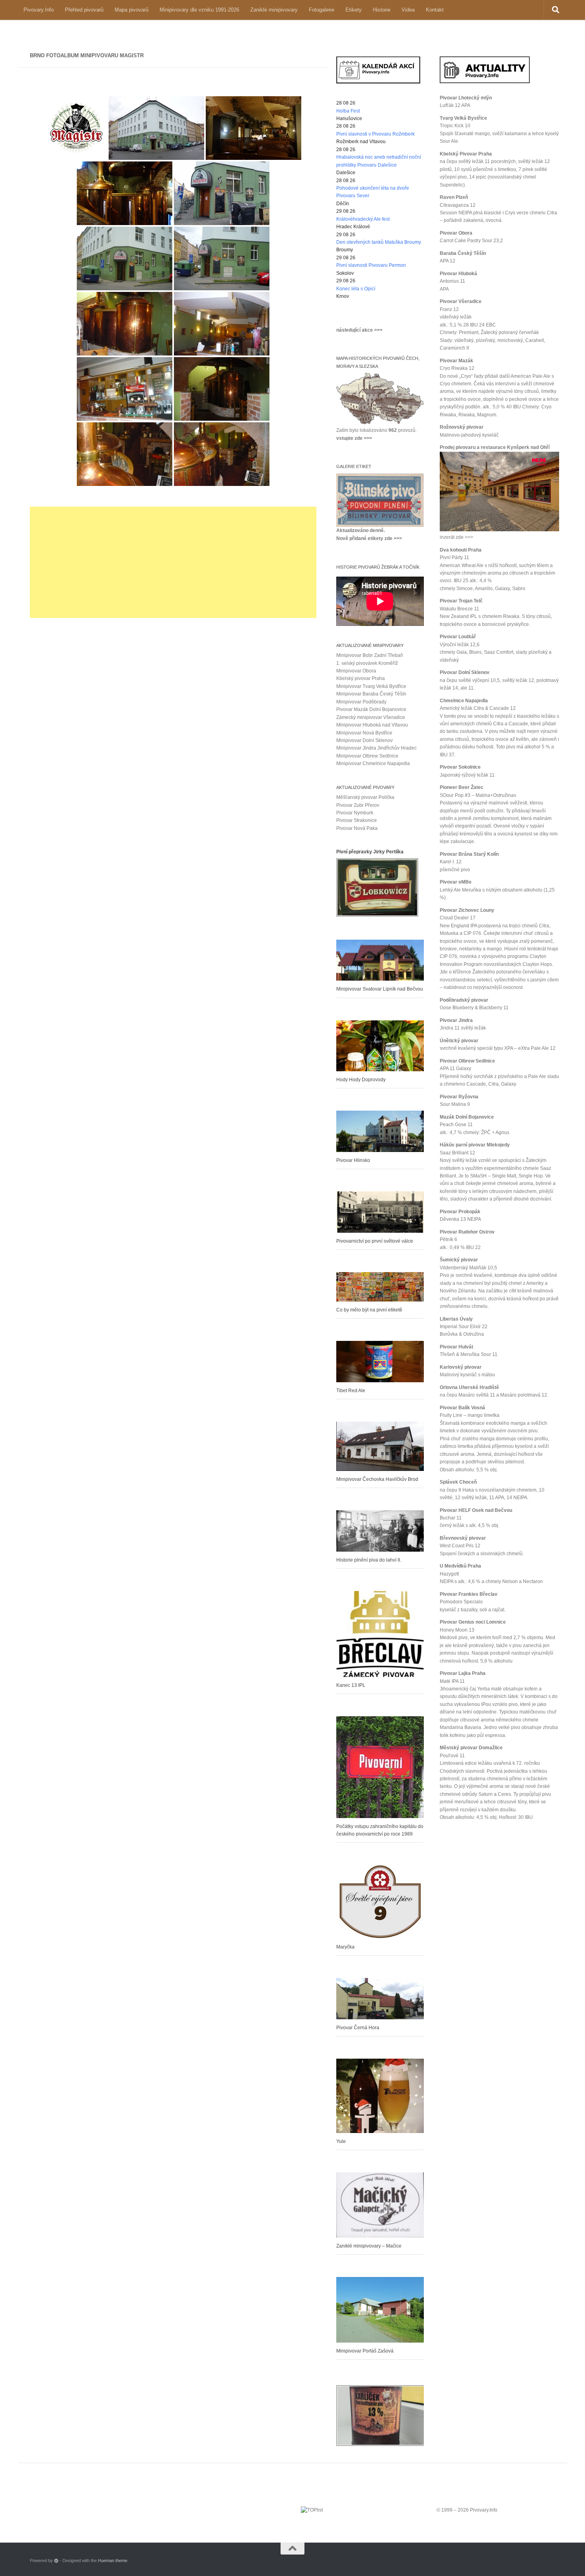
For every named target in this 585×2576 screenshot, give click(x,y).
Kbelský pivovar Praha (361, 678)
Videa (408, 10)
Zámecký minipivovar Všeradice (371, 717)
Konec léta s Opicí (356, 289)
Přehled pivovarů (84, 10)
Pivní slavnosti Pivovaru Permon (371, 265)
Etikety (354, 10)
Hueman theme (113, 2560)
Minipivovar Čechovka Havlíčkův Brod (377, 1479)
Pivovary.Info (39, 10)
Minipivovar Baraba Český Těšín (371, 694)
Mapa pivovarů (132, 10)
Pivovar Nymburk (355, 813)
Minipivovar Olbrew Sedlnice (367, 756)
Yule (341, 2141)
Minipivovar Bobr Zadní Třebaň (370, 655)
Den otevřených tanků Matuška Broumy (379, 242)
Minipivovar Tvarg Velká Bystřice (371, 686)
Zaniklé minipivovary (274, 10)
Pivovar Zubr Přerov (358, 805)
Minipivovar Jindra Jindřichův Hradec (376, 748)
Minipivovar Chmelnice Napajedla (373, 763)
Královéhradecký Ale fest (363, 219)
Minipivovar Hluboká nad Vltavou (372, 725)
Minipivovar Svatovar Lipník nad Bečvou (380, 989)
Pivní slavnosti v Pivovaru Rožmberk (375, 134)
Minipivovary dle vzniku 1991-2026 (199, 10)
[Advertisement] (173, 562)
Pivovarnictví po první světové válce (375, 1241)
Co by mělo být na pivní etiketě (369, 1310)
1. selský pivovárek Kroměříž (367, 663)
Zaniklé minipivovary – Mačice (369, 2246)
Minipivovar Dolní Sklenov (365, 740)
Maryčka (345, 1947)
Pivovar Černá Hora (358, 2028)
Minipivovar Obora (356, 671)
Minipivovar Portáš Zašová (365, 2351)
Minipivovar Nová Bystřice (364, 733)
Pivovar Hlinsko (353, 1160)
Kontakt (435, 10)
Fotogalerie (322, 10)
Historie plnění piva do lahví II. (369, 1560)
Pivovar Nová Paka (357, 828)
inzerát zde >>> (456, 537)
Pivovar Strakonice (357, 820)
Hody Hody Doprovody (361, 1080)
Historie (382, 10)
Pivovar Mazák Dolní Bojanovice (371, 709)
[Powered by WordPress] (56, 2561)
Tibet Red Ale (351, 1391)
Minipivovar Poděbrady (361, 702)
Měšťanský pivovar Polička (365, 797)
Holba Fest (348, 111)
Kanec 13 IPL (351, 1685)
